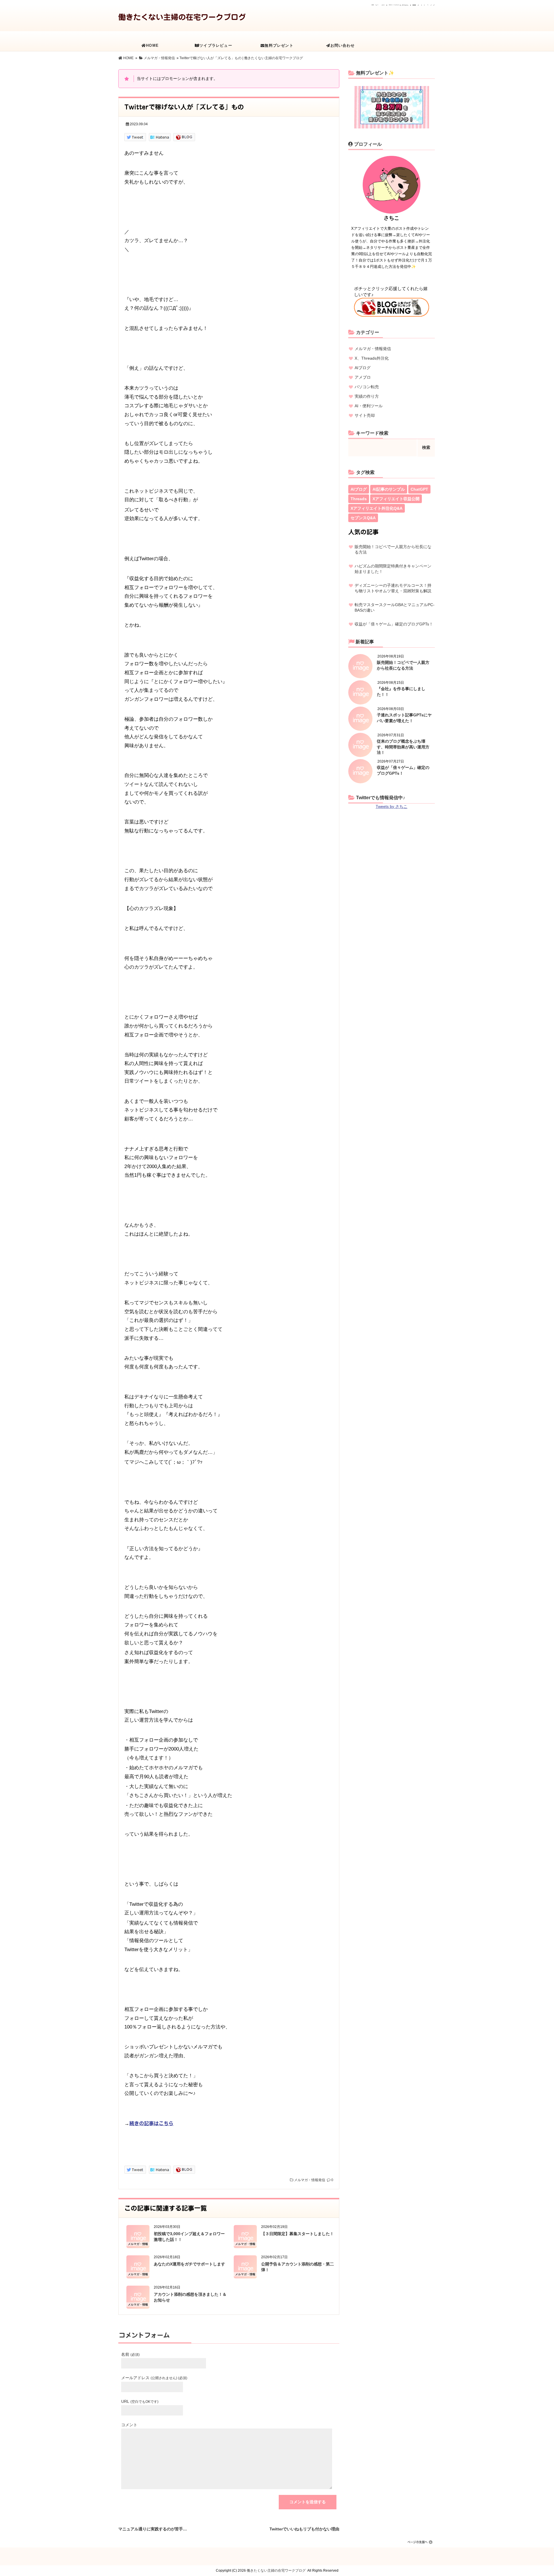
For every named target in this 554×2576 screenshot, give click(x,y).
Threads (359, 499)
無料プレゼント (279, 45)
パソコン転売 (367, 387)
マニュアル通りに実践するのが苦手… (153, 2528)
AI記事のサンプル (389, 489)
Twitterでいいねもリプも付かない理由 (304, 2528)
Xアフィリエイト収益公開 (396, 499)
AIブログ (363, 368)
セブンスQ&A (363, 518)
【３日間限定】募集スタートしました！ (297, 2234)
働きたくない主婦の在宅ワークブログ (182, 17)
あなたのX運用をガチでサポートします (189, 2264)
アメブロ (363, 377)
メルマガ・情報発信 (310, 2180)
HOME (152, 45)
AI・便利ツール (369, 406)
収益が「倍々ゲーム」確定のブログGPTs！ (394, 624)
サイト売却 (365, 415)
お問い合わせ (343, 45)
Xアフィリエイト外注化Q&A (377, 508)
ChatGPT (419, 489)
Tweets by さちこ (392, 806)
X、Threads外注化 (372, 358)
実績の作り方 (367, 396)
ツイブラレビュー (216, 45)
